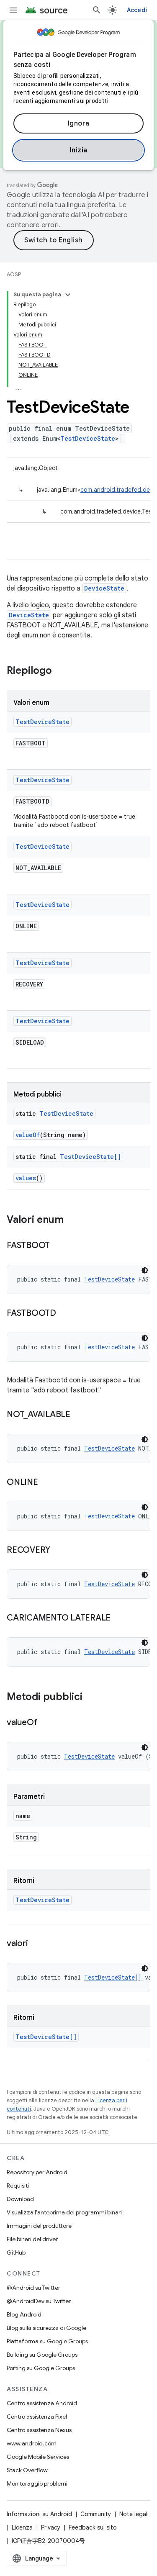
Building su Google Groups (42, 2355)
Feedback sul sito (93, 2527)
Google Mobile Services (38, 2457)
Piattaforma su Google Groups (47, 2341)
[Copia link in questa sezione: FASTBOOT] (58, 1246)
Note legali (134, 2514)
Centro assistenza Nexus (39, 2430)
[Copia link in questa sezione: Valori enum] (72, 1220)
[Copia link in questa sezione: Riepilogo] (60, 671)
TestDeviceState (88, 438)
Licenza (22, 2527)
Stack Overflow (27, 2470)
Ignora (79, 123)
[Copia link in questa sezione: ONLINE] (46, 1483)
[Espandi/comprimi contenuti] (68, 295)
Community (96, 2514)
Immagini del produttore (39, 2226)
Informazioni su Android (39, 2514)
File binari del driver (32, 2239)
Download (20, 2199)
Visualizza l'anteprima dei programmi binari (64, 2212)
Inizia (79, 150)
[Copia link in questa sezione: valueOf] (46, 1723)
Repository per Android (37, 2172)
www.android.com (32, 2443)
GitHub (16, 2252)
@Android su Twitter (33, 2288)
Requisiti (18, 2186)
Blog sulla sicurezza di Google (46, 2328)
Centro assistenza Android (42, 2403)
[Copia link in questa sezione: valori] (36, 1944)
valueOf (28, 1135)
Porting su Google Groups (41, 2368)
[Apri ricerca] (97, 10)
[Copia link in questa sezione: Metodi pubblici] (91, 1698)
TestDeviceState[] (90, 1157)
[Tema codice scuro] (145, 1270)
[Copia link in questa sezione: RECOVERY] (59, 1551)
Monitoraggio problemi (37, 2484)
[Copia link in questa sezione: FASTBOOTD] (64, 1314)
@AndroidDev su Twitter (39, 2301)
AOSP (14, 274)
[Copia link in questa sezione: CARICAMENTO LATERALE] (119, 1618)
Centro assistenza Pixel (37, 2417)
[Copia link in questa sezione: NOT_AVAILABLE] (79, 1415)
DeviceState (104, 588)
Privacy (51, 2527)
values (26, 1178)
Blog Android (24, 2314)
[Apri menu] (13, 10)
